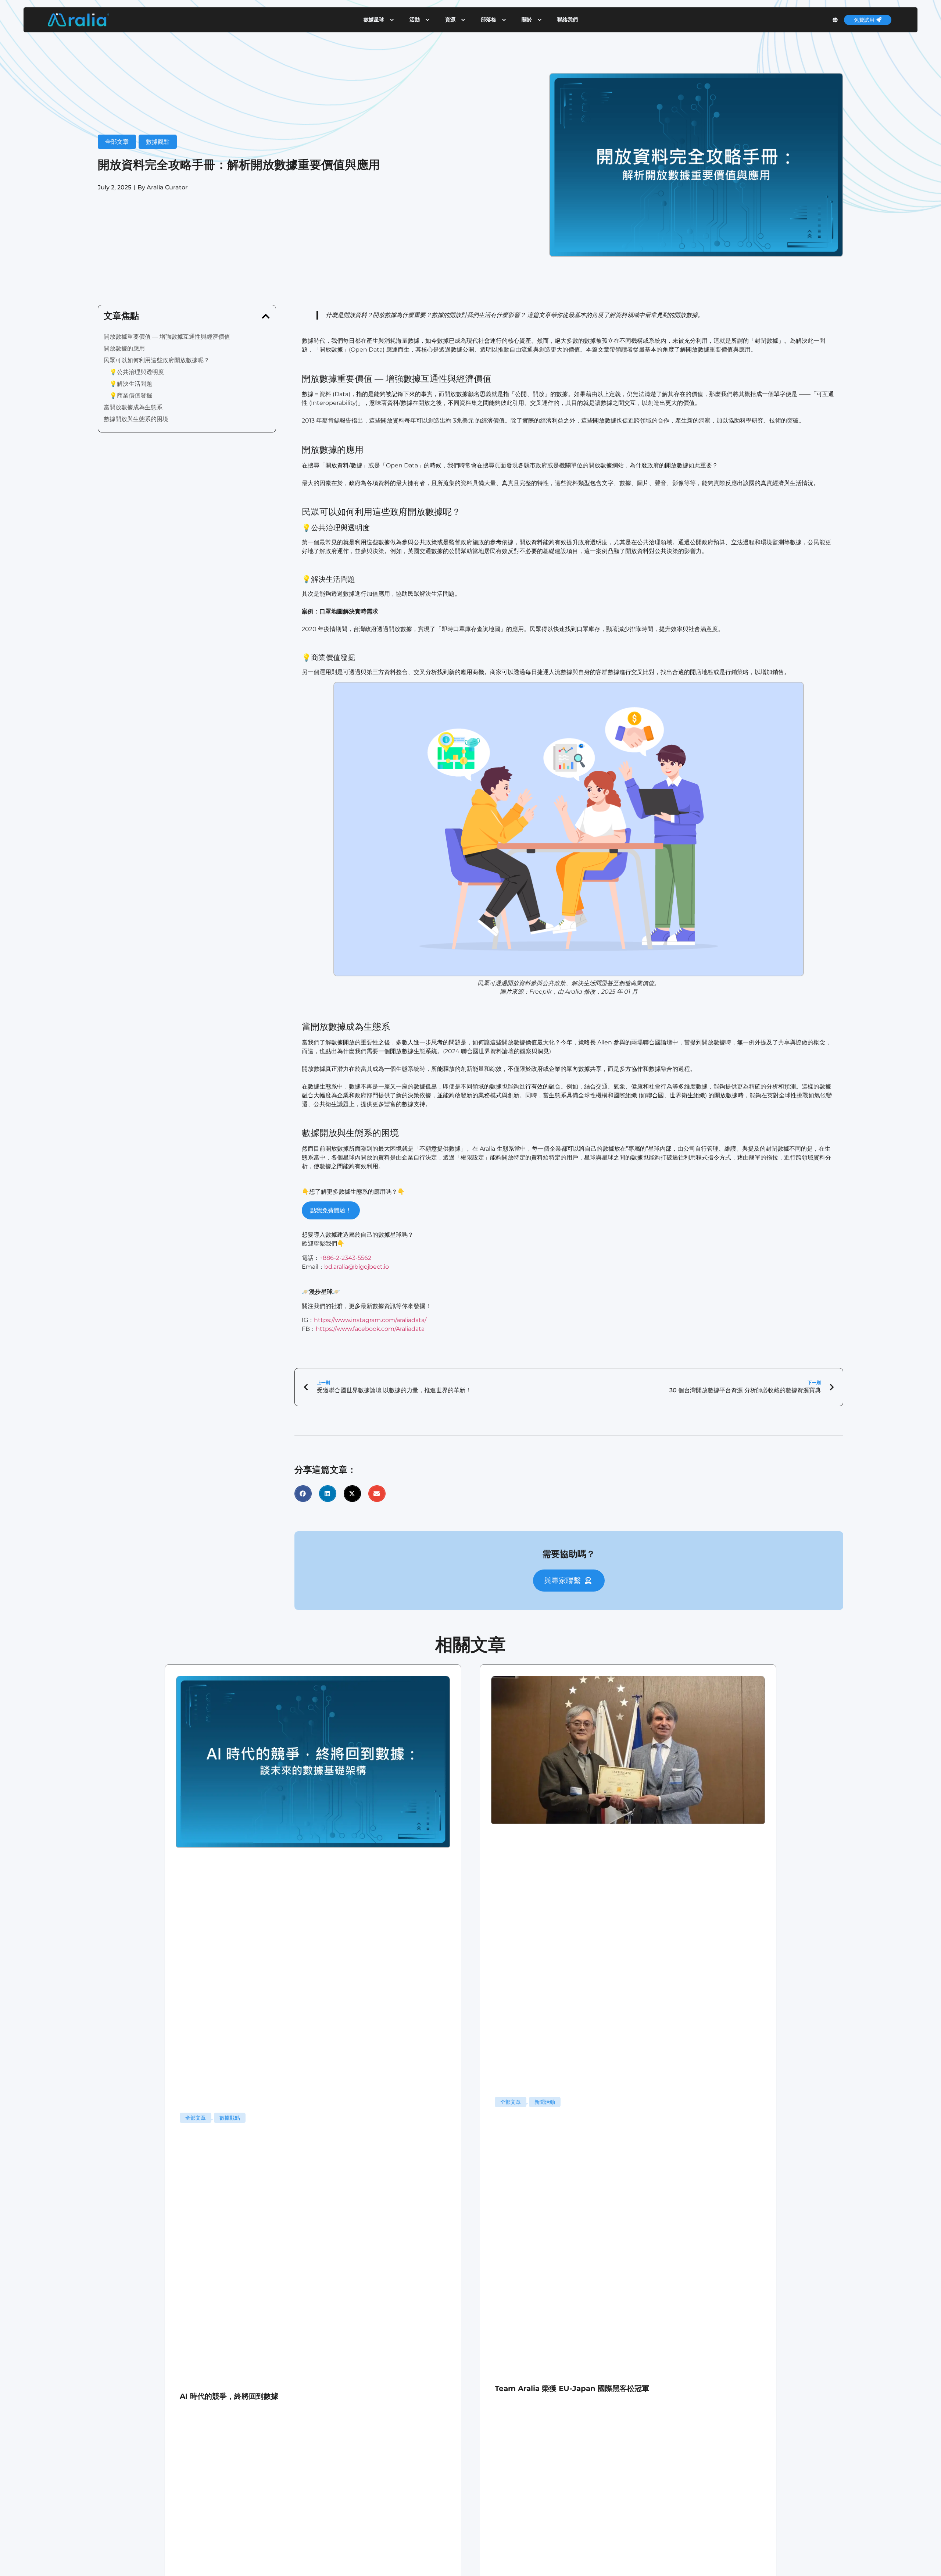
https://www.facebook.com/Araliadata (370, 1329)
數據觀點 (158, 142)
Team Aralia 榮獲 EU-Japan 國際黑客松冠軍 (572, 2388)
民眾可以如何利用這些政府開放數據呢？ (157, 360)
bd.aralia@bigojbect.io (357, 1267)
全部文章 (117, 142)
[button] (266, 316)
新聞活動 (545, 2102)
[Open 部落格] (504, 20)
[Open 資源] (463, 20)
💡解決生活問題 (131, 384)
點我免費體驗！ (331, 1210)
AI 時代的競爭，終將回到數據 (229, 2396)
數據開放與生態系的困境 (136, 419)
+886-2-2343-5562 (345, 1258)
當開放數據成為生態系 (133, 407)
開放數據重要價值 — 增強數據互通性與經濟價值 (167, 337)
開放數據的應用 (124, 348)
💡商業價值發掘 (131, 396)
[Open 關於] (540, 20)
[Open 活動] (427, 20)
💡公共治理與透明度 (137, 372)
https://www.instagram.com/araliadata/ (370, 1320)
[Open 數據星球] (392, 20)
